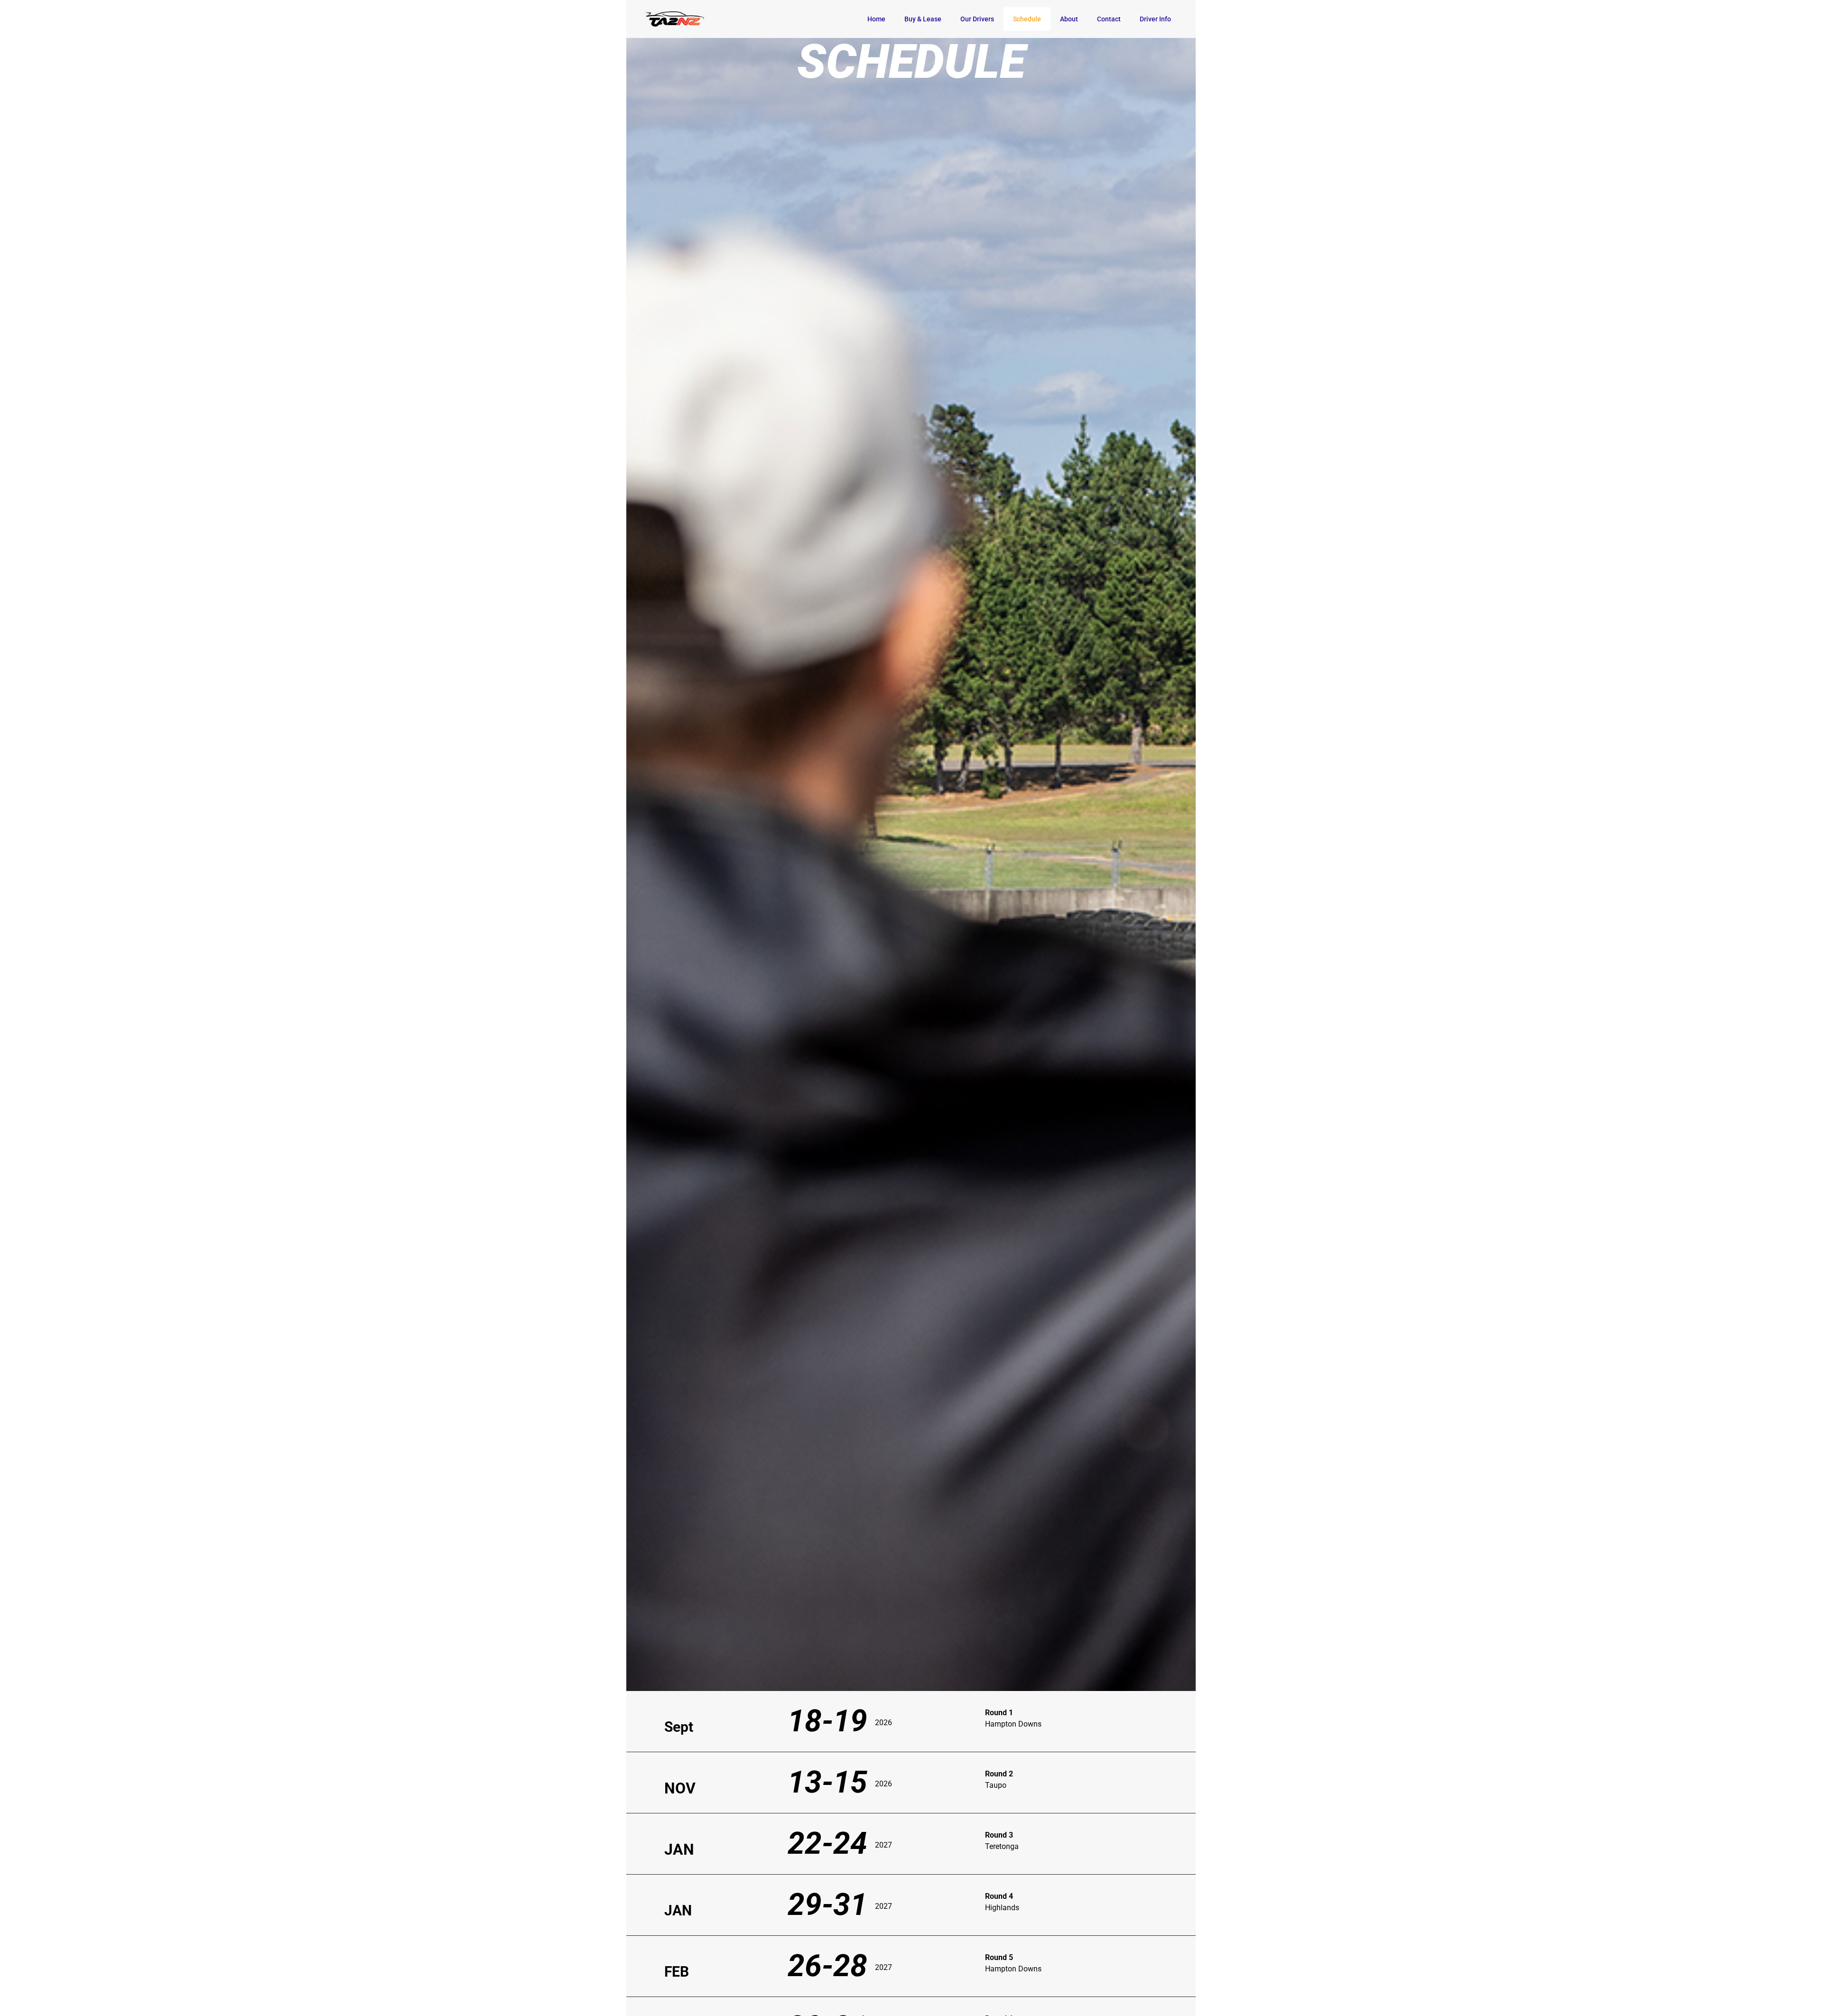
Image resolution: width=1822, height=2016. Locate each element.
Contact (1109, 19)
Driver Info (1155, 19)
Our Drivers (977, 19)
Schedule (1027, 19)
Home (876, 19)
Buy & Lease (923, 19)
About (1069, 19)
